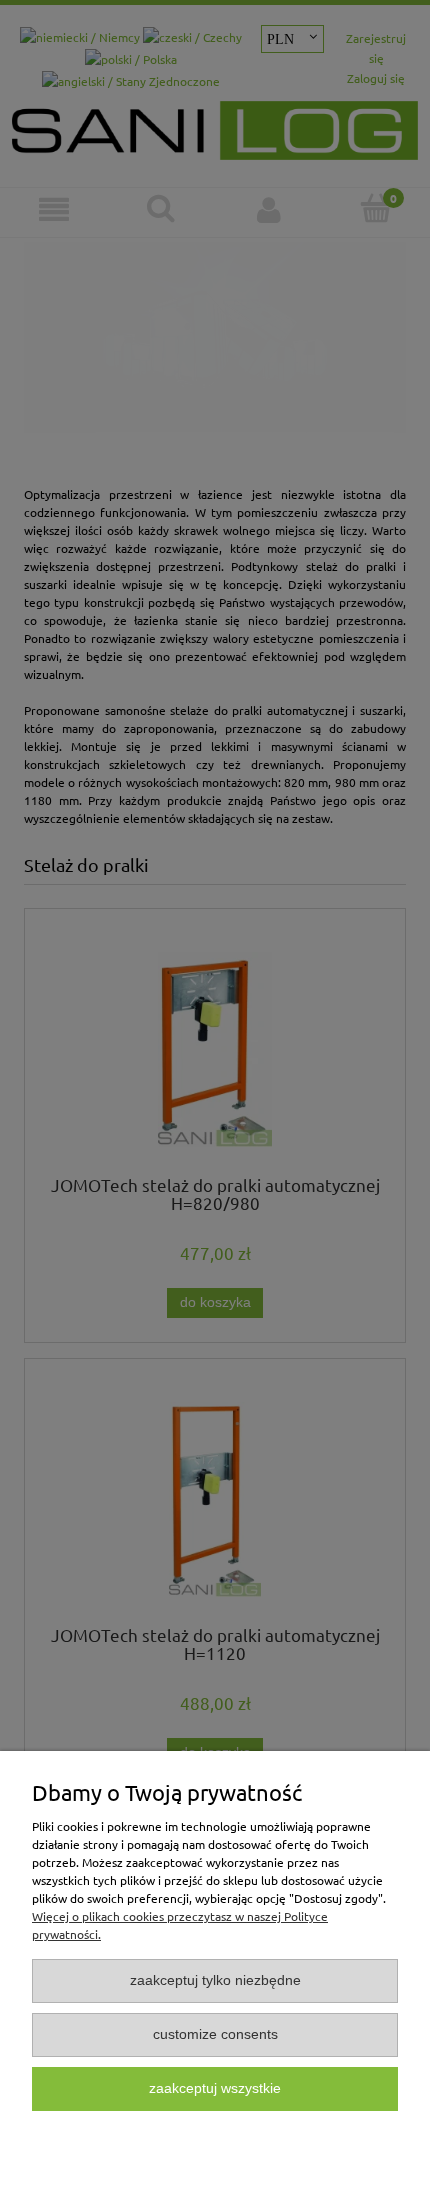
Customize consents (215, 2034)
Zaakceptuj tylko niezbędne (215, 1980)
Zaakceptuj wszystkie (215, 2088)
